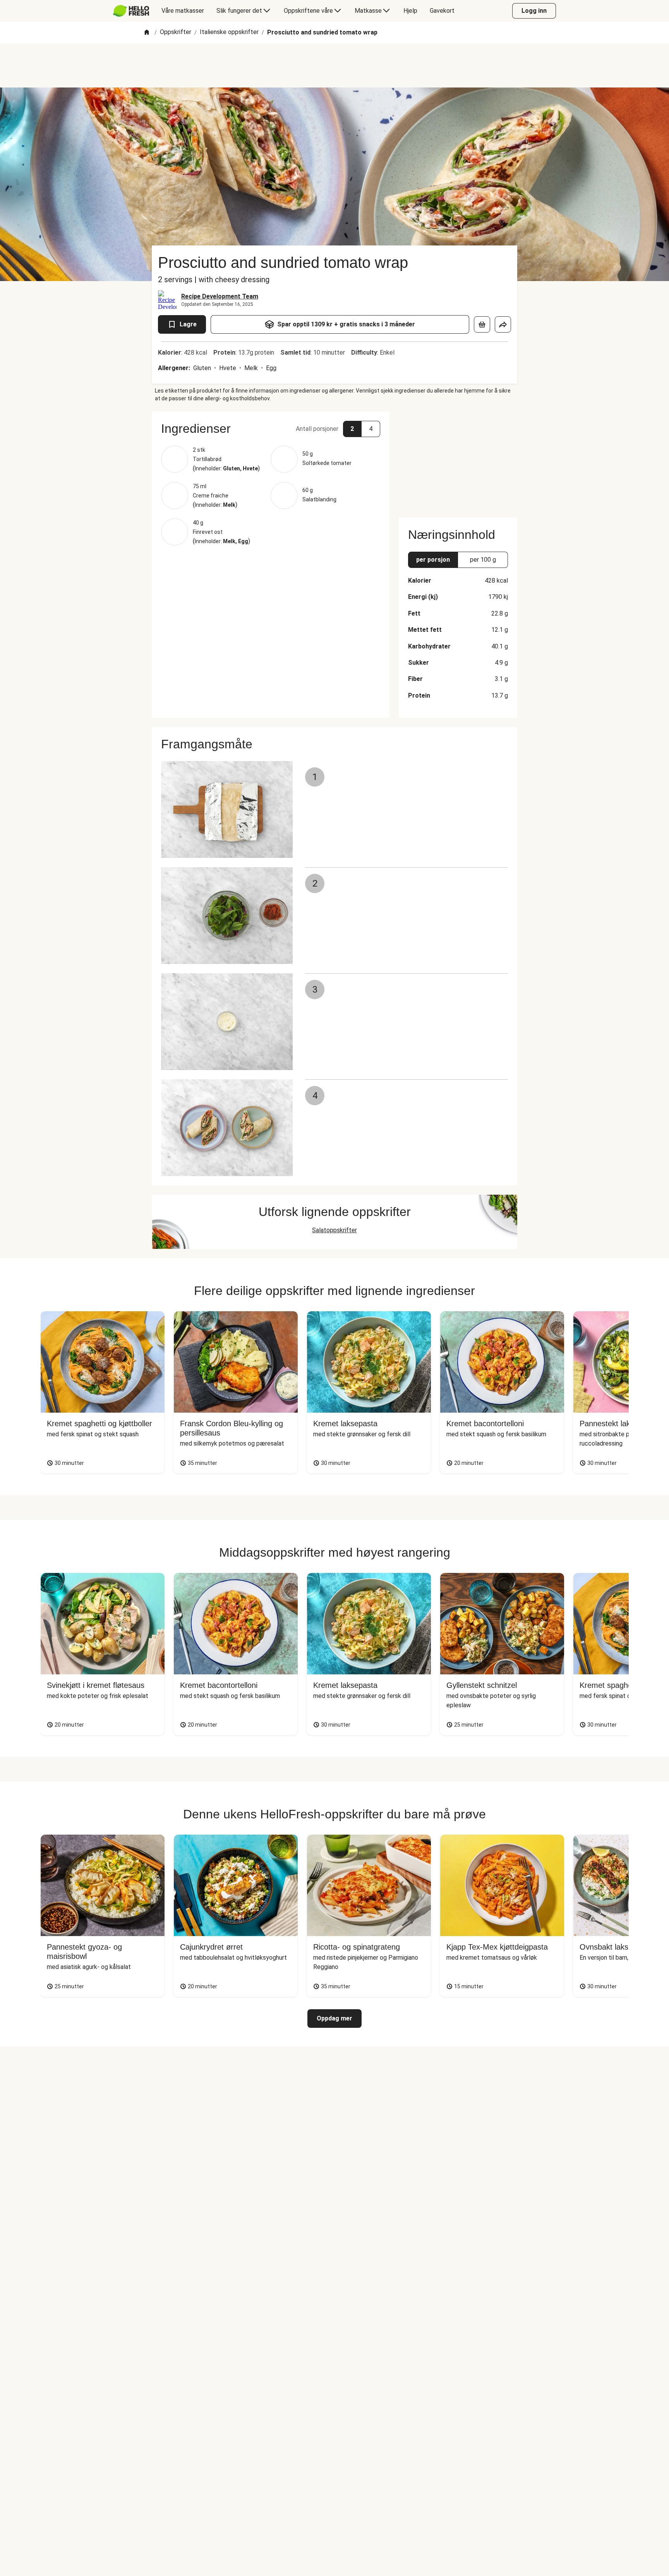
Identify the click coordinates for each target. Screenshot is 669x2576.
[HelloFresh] (131, 11)
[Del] (503, 324)
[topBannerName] (334, 65)
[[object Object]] (482, 324)
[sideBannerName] (458, 460)
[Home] (147, 33)
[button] (271, 429)
